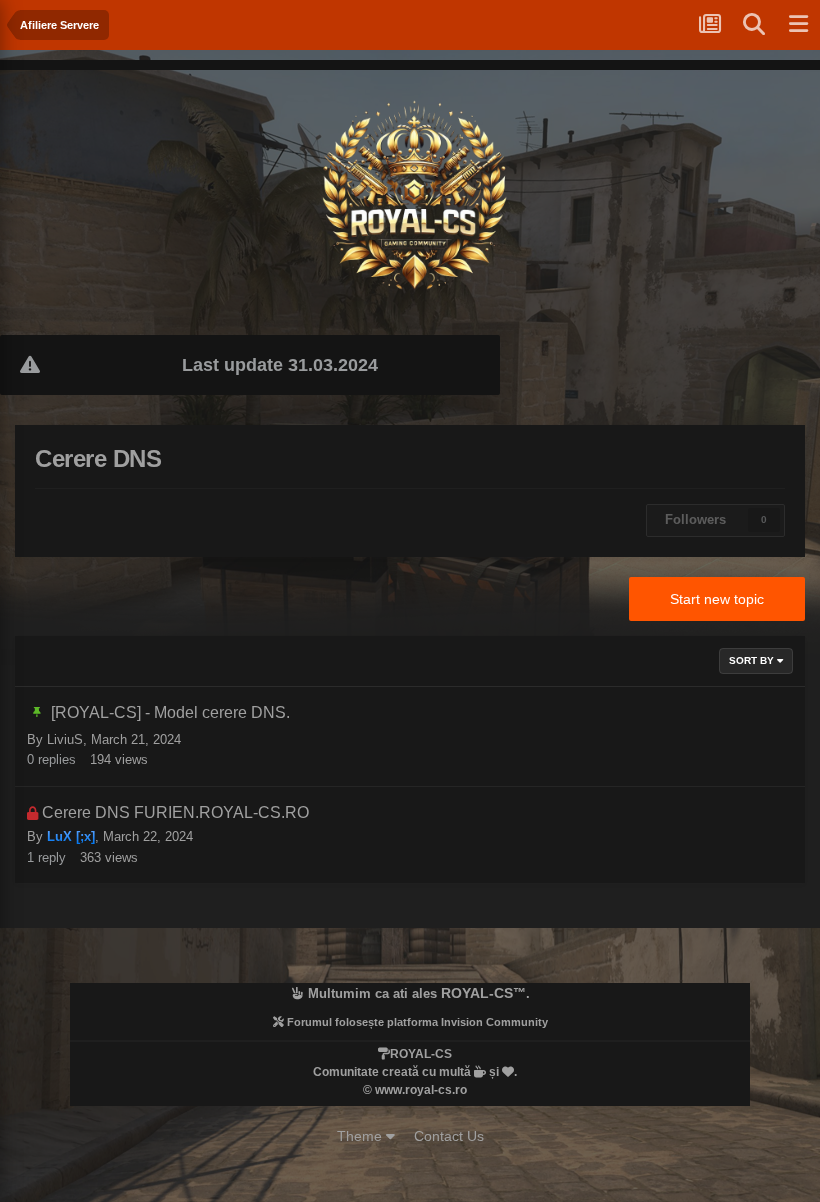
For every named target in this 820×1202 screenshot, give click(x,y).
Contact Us (449, 1136)
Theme (361, 1136)
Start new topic (717, 599)
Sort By (753, 660)
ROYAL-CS (477, 993)
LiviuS (65, 739)
